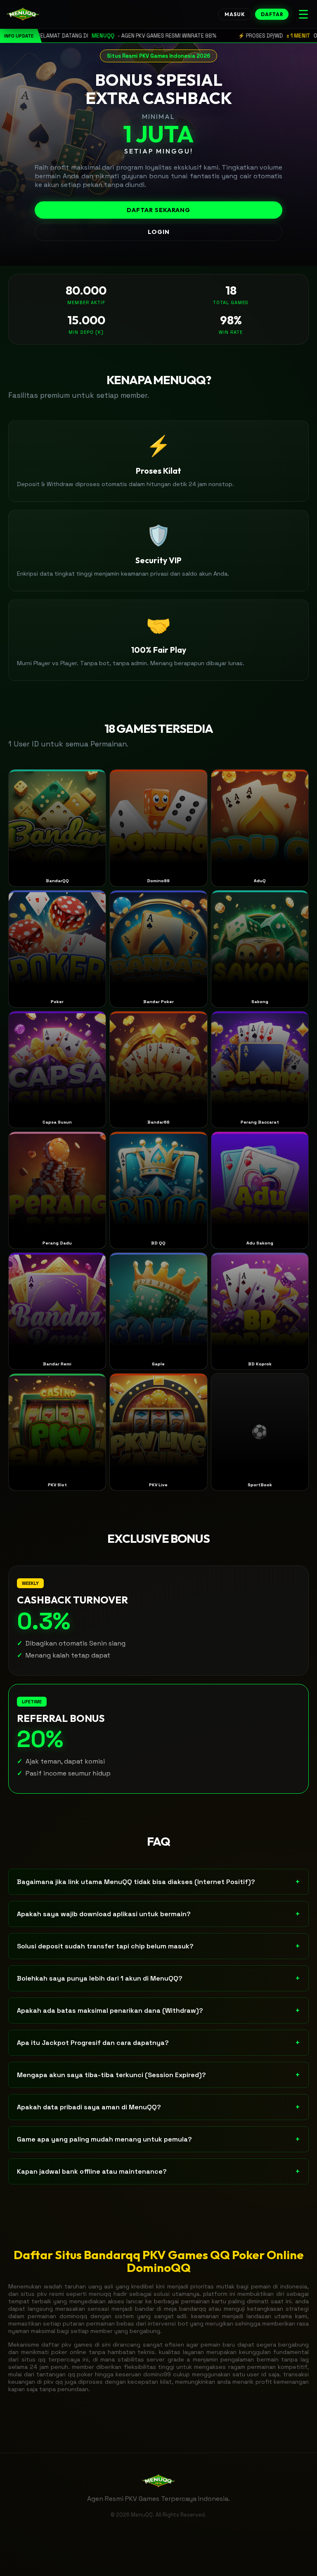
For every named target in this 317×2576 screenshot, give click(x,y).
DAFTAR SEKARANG (158, 210)
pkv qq (53, 2382)
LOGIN (159, 232)
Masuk (235, 14)
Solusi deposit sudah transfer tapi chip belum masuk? (158, 1946)
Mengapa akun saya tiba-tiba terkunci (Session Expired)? (158, 2075)
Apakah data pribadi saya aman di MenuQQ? (158, 2107)
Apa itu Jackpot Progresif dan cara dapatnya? (158, 2043)
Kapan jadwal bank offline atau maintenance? (158, 2171)
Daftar (272, 14)
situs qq (34, 2359)
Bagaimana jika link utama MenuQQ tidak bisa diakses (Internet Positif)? (158, 1882)
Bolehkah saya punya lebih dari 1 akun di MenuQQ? (158, 1978)
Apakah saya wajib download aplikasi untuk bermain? (158, 1914)
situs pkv (34, 2294)
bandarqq (193, 2309)
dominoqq (73, 2316)
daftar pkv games (67, 2345)
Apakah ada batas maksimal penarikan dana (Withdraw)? (158, 2011)
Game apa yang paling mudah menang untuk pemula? (158, 2139)
